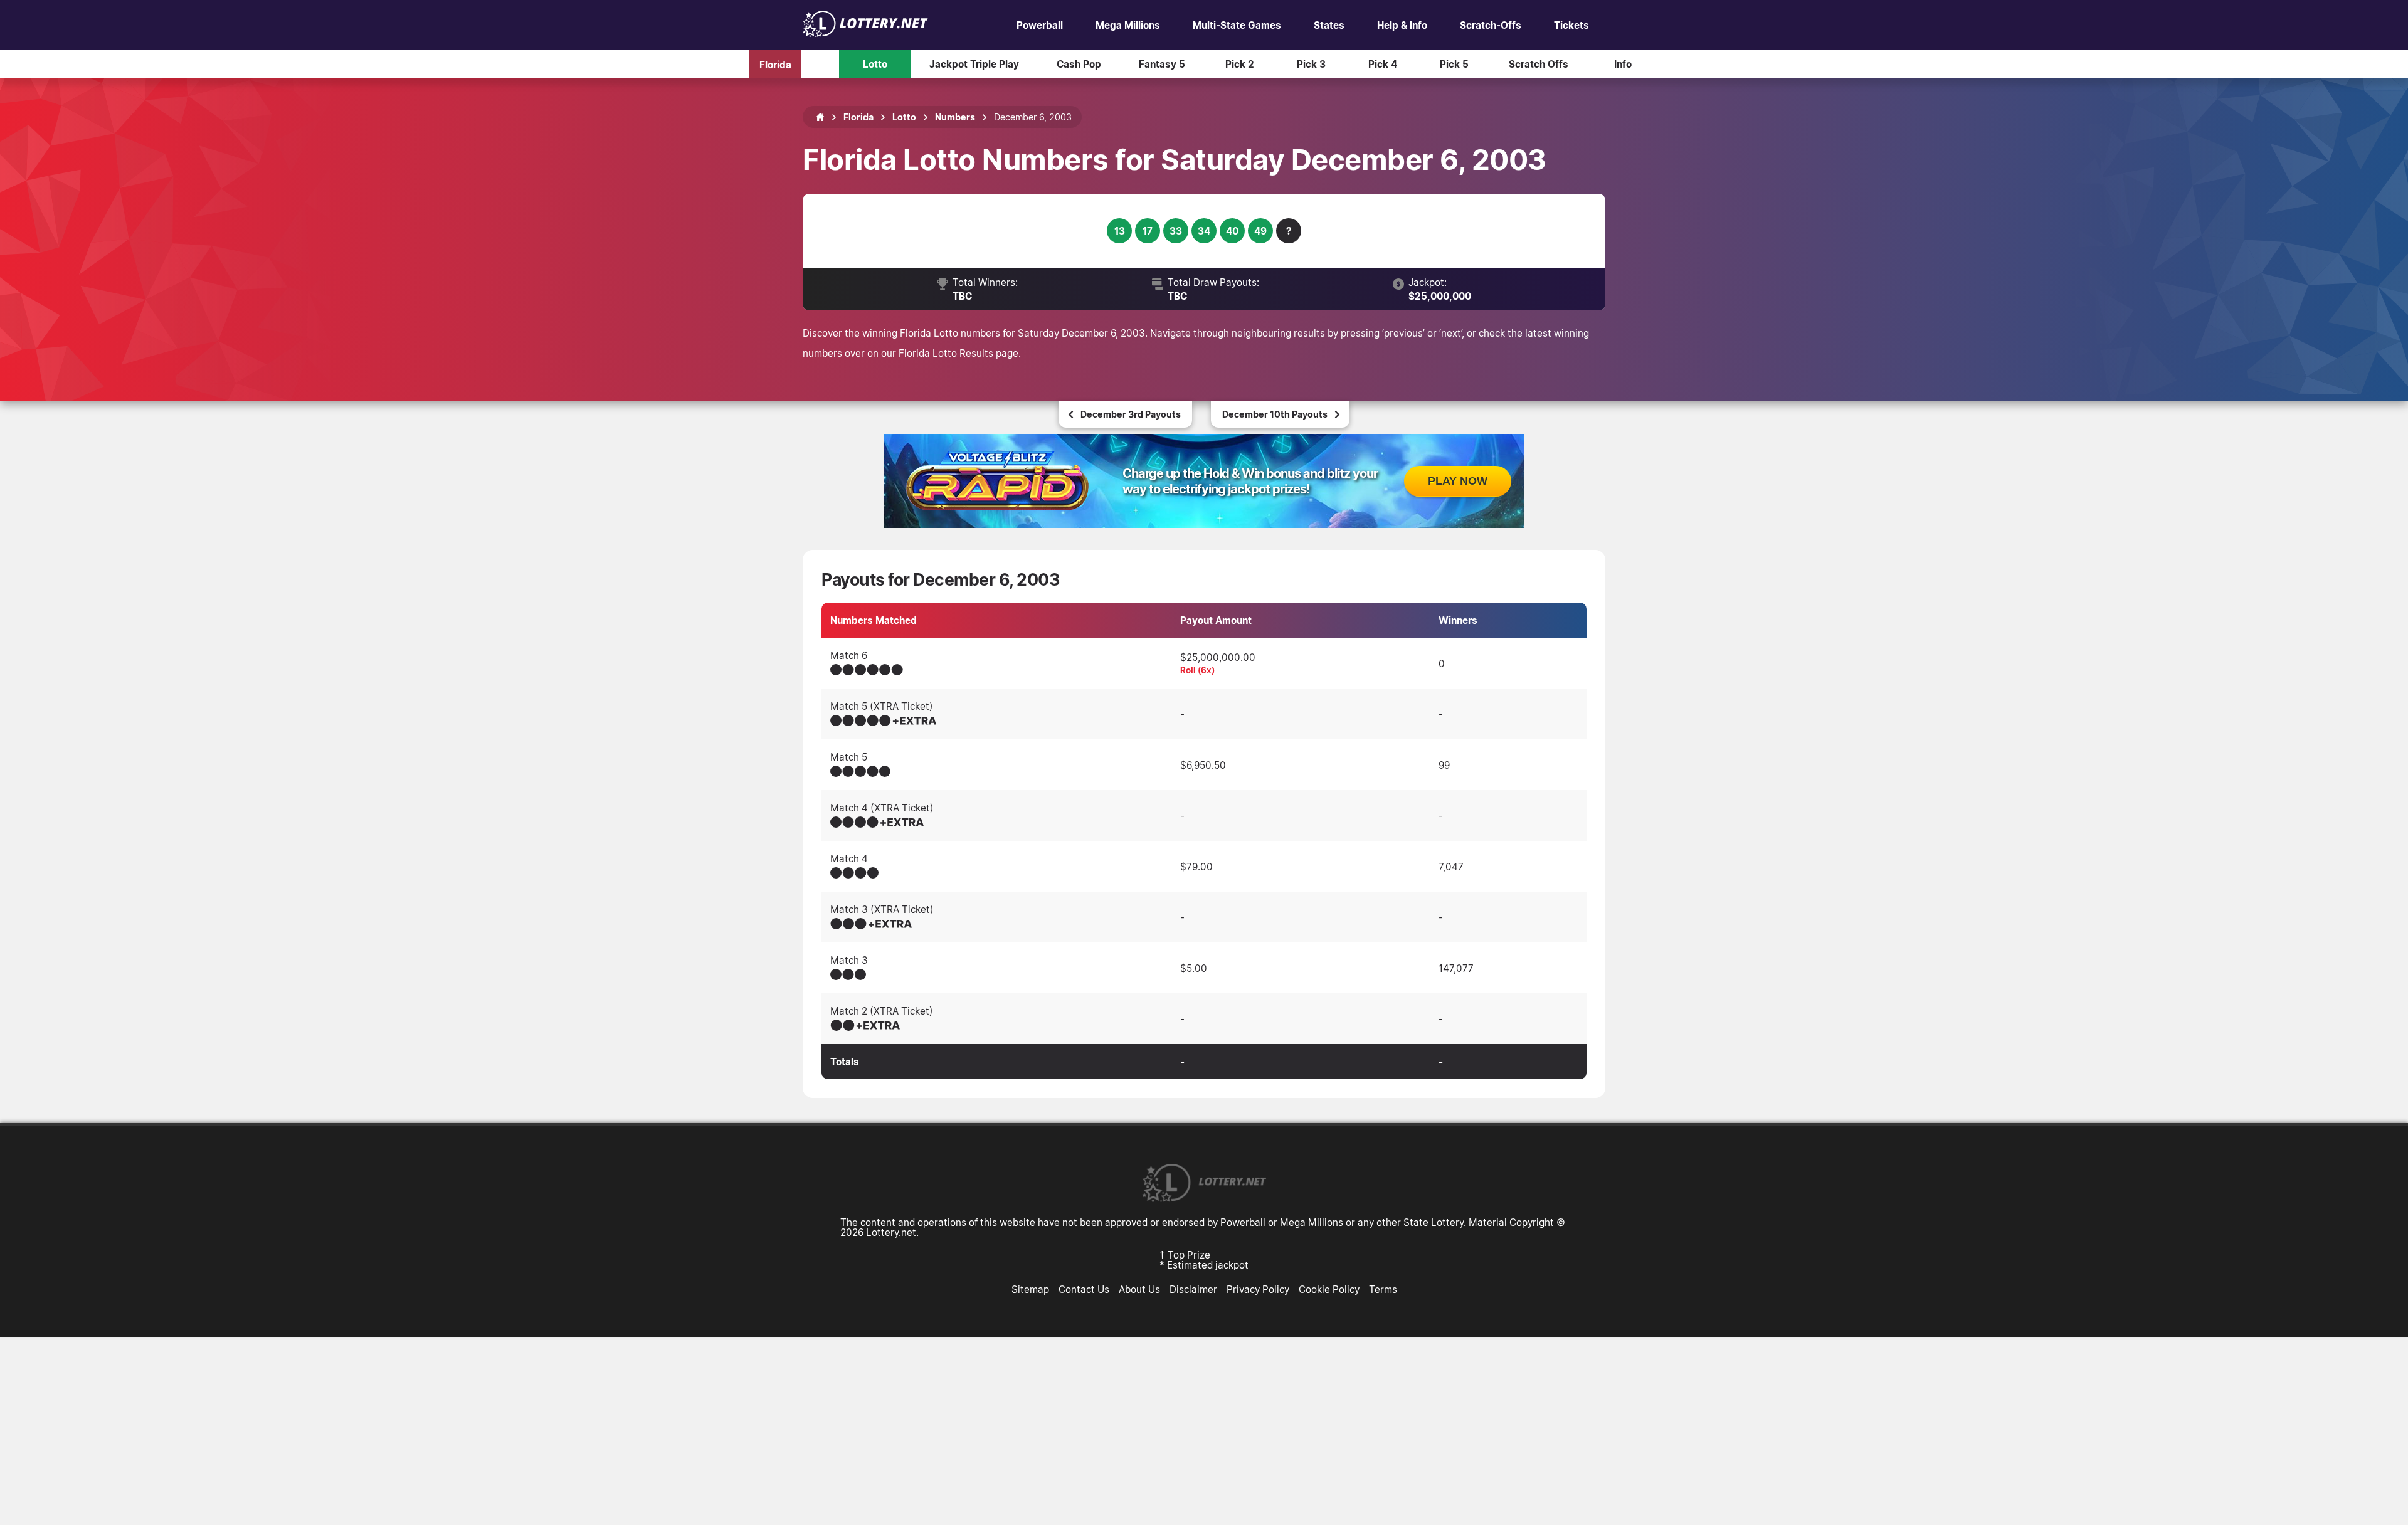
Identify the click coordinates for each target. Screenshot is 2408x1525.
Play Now (1458, 481)
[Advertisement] (1204, 1431)
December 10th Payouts (1275, 414)
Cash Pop (1079, 64)
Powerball (1040, 25)
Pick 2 (1240, 64)
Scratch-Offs (1491, 25)
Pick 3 (1311, 64)
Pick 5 (1454, 64)
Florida (775, 64)
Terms (1383, 1289)
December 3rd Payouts (1131, 414)
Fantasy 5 (1162, 64)
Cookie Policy (1329, 1289)
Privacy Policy (1258, 1289)
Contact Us (1084, 1289)
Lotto (875, 64)
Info (1623, 64)
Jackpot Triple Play (974, 64)
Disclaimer (1193, 1289)
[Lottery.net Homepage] (820, 117)
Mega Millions (1128, 25)
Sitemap (1030, 1289)
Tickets (1571, 25)
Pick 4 (1383, 64)
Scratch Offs (1539, 64)
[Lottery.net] (865, 33)
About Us (1139, 1289)
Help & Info (1402, 25)
